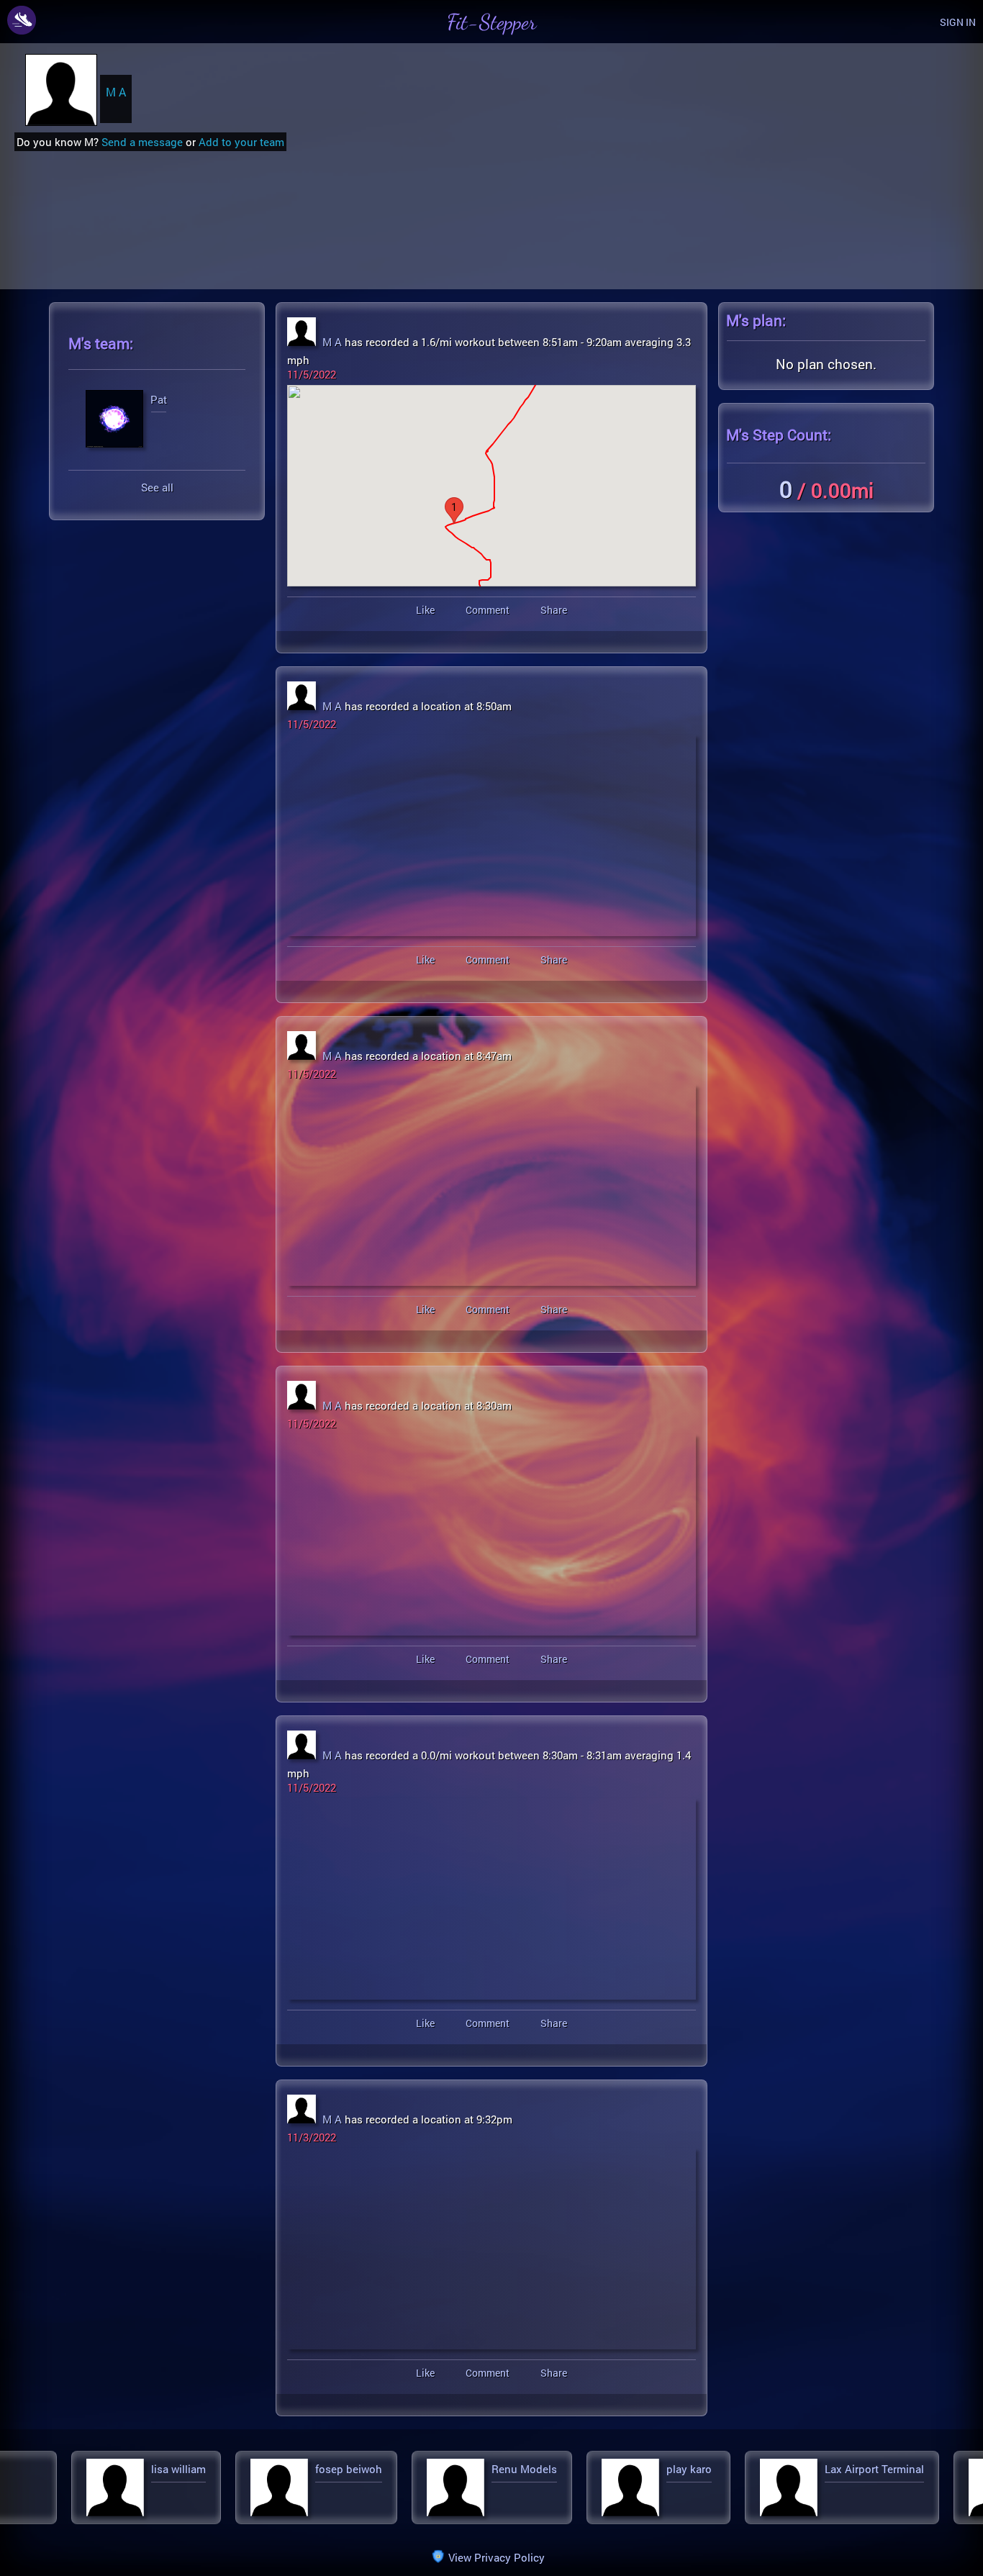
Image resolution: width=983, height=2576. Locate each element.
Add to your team (241, 142)
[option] (141, 2487)
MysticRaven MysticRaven (748, 2469)
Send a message (142, 142)
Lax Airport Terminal (524, 2469)
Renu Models (174, 2469)
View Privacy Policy (497, 2557)
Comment (488, 610)
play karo (339, 2469)
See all (157, 487)
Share (554, 610)
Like (425, 610)
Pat (159, 400)
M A (116, 92)
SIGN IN (958, 22)
